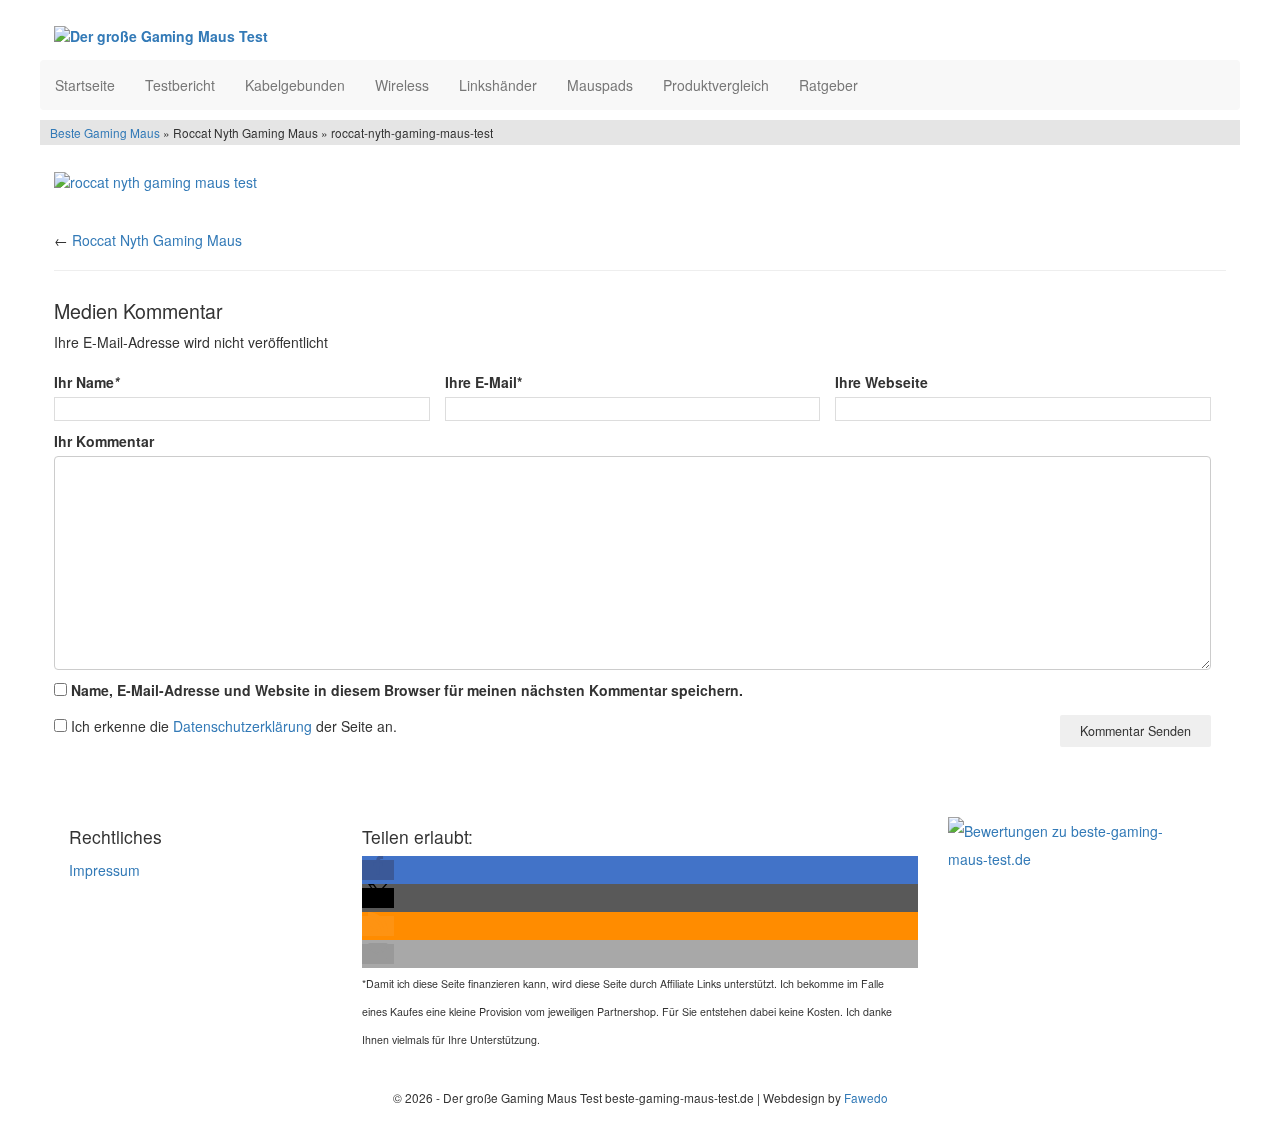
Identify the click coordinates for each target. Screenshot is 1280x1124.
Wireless (402, 85)
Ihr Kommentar (104, 441)
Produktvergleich (716, 85)
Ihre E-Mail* (483, 382)
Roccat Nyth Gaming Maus (157, 240)
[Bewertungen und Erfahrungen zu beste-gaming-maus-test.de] (1072, 843)
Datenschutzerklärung (242, 726)
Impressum (104, 870)
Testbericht (180, 85)
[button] (378, 870)
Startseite (85, 85)
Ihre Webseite (881, 382)
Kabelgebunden (295, 85)
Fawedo (866, 1097)
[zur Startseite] (298, 35)
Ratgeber (828, 85)
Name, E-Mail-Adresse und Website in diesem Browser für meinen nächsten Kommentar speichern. (407, 690)
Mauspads (600, 85)
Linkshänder (498, 85)
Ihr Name (86, 382)
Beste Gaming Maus (105, 132)
